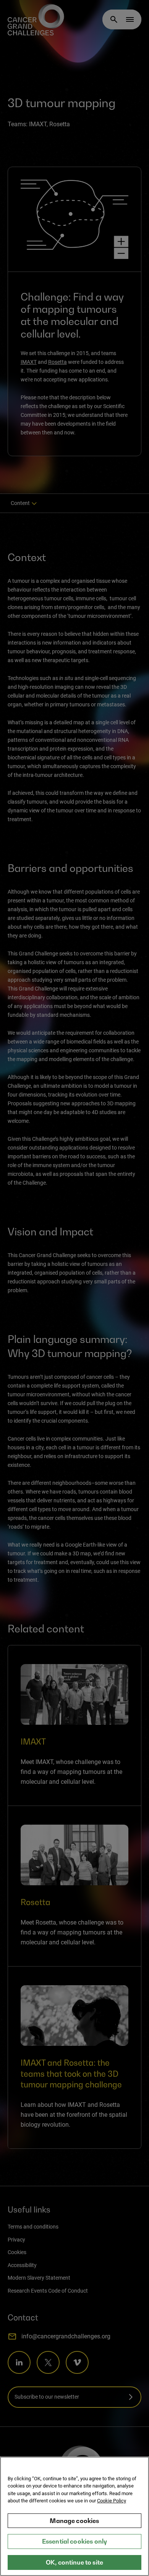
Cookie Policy (112, 2501)
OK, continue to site (74, 2562)
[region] (74, 2516)
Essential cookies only (75, 2541)
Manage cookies (74, 2521)
